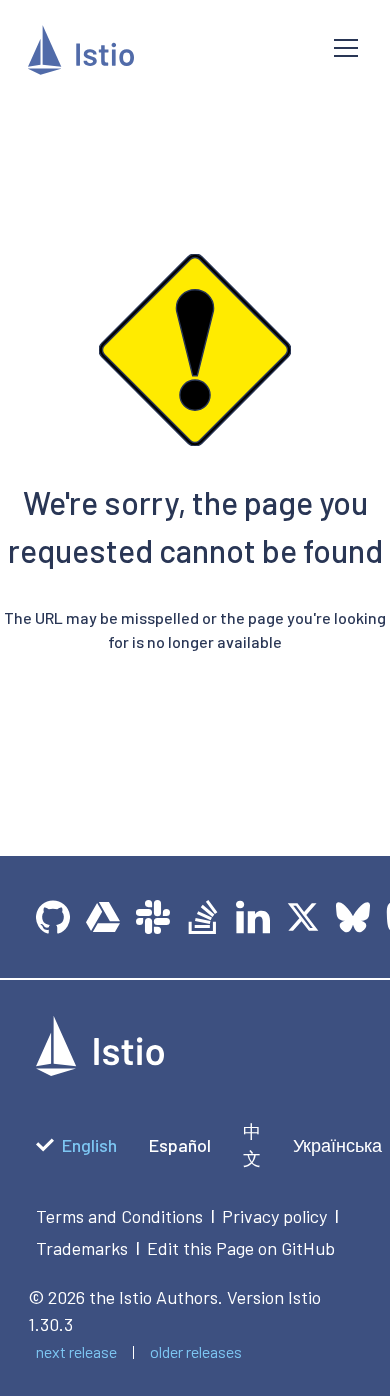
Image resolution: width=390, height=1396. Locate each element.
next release (76, 1351)
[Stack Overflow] (203, 917)
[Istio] (165, 53)
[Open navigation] (346, 48)
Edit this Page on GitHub (241, 1248)
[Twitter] (303, 917)
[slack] (153, 917)
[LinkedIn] (253, 917)
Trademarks (82, 1248)
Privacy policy (274, 1216)
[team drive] (103, 917)
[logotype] (100, 1069)
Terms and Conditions (119, 1216)
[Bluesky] (353, 917)
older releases (196, 1351)
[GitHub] (53, 917)
